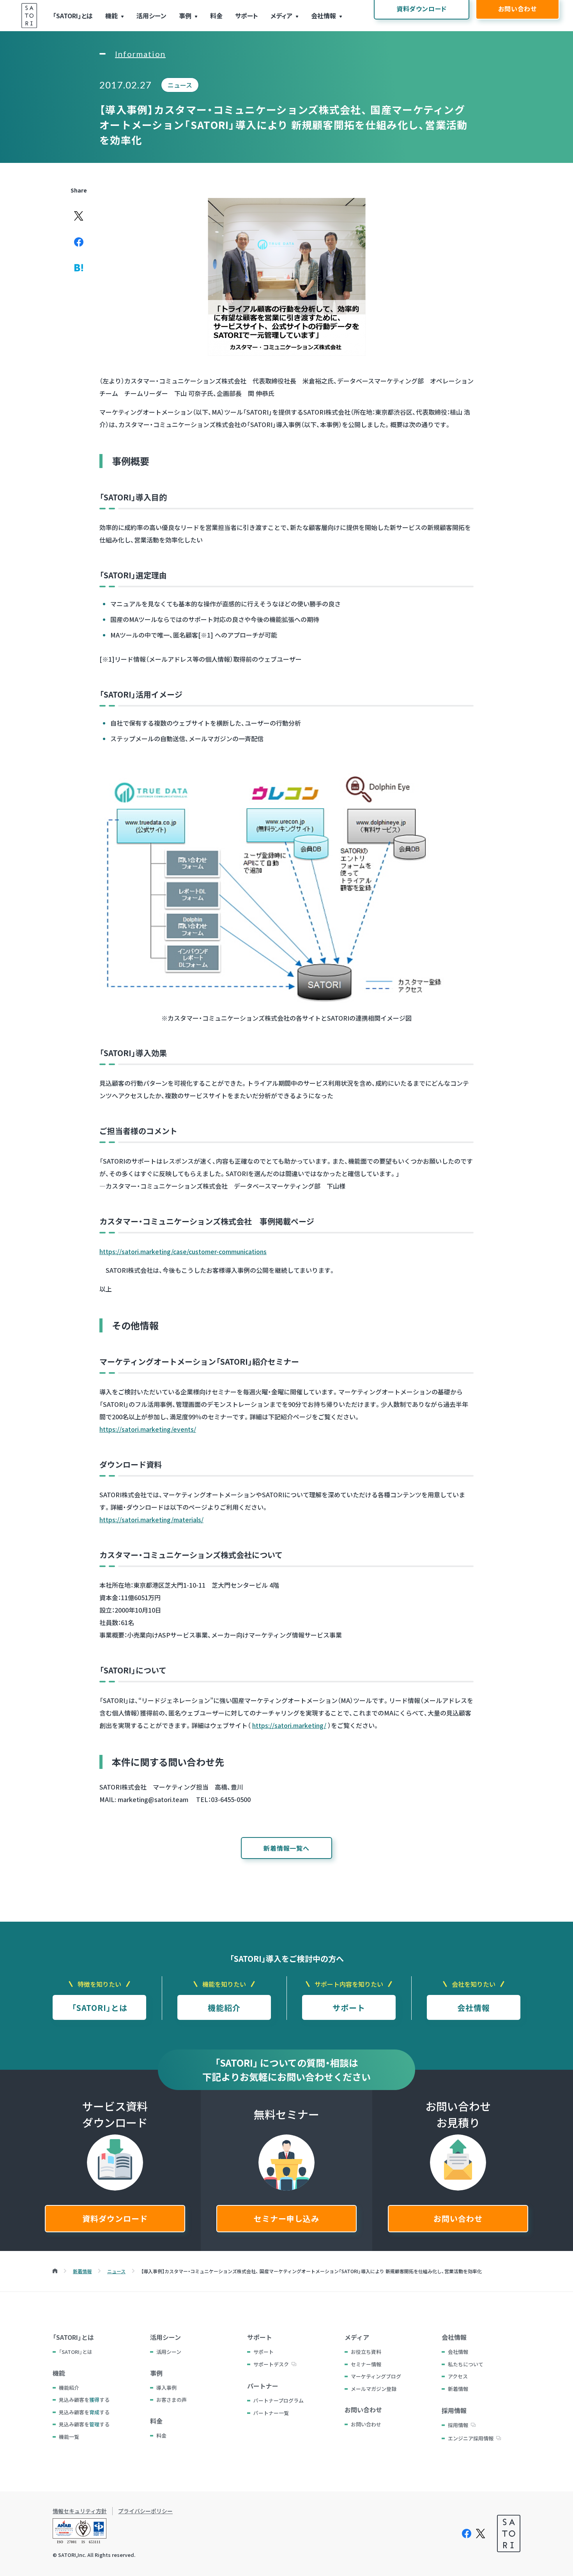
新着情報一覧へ (286, 1848)
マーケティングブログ (376, 2376)
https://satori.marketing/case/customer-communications (183, 1251)
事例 (185, 16)
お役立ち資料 (366, 2352)
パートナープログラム (279, 2400)
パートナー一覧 (271, 2413)
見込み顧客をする (84, 2400)
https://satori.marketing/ (289, 1725)
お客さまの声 (172, 2400)
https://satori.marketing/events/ (148, 1429)
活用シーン (151, 16)
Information (140, 54)
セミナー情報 (366, 2364)
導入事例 (166, 2388)
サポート (247, 16)
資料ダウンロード (115, 2218)
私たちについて (466, 2364)
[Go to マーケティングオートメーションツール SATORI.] (55, 2271)
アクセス (458, 2376)
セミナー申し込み (286, 2218)
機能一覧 (69, 2437)
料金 (216, 16)
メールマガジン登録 (374, 2389)
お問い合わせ (458, 2218)
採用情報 (458, 2425)
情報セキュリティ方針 (80, 2511)
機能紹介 (224, 2008)
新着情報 (458, 2389)
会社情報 (324, 16)
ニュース (180, 85)
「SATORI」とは (73, 16)
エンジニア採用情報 (471, 2438)
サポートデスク (271, 2364)
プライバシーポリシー (145, 2511)
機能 (111, 16)
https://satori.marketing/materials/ (151, 1519)
